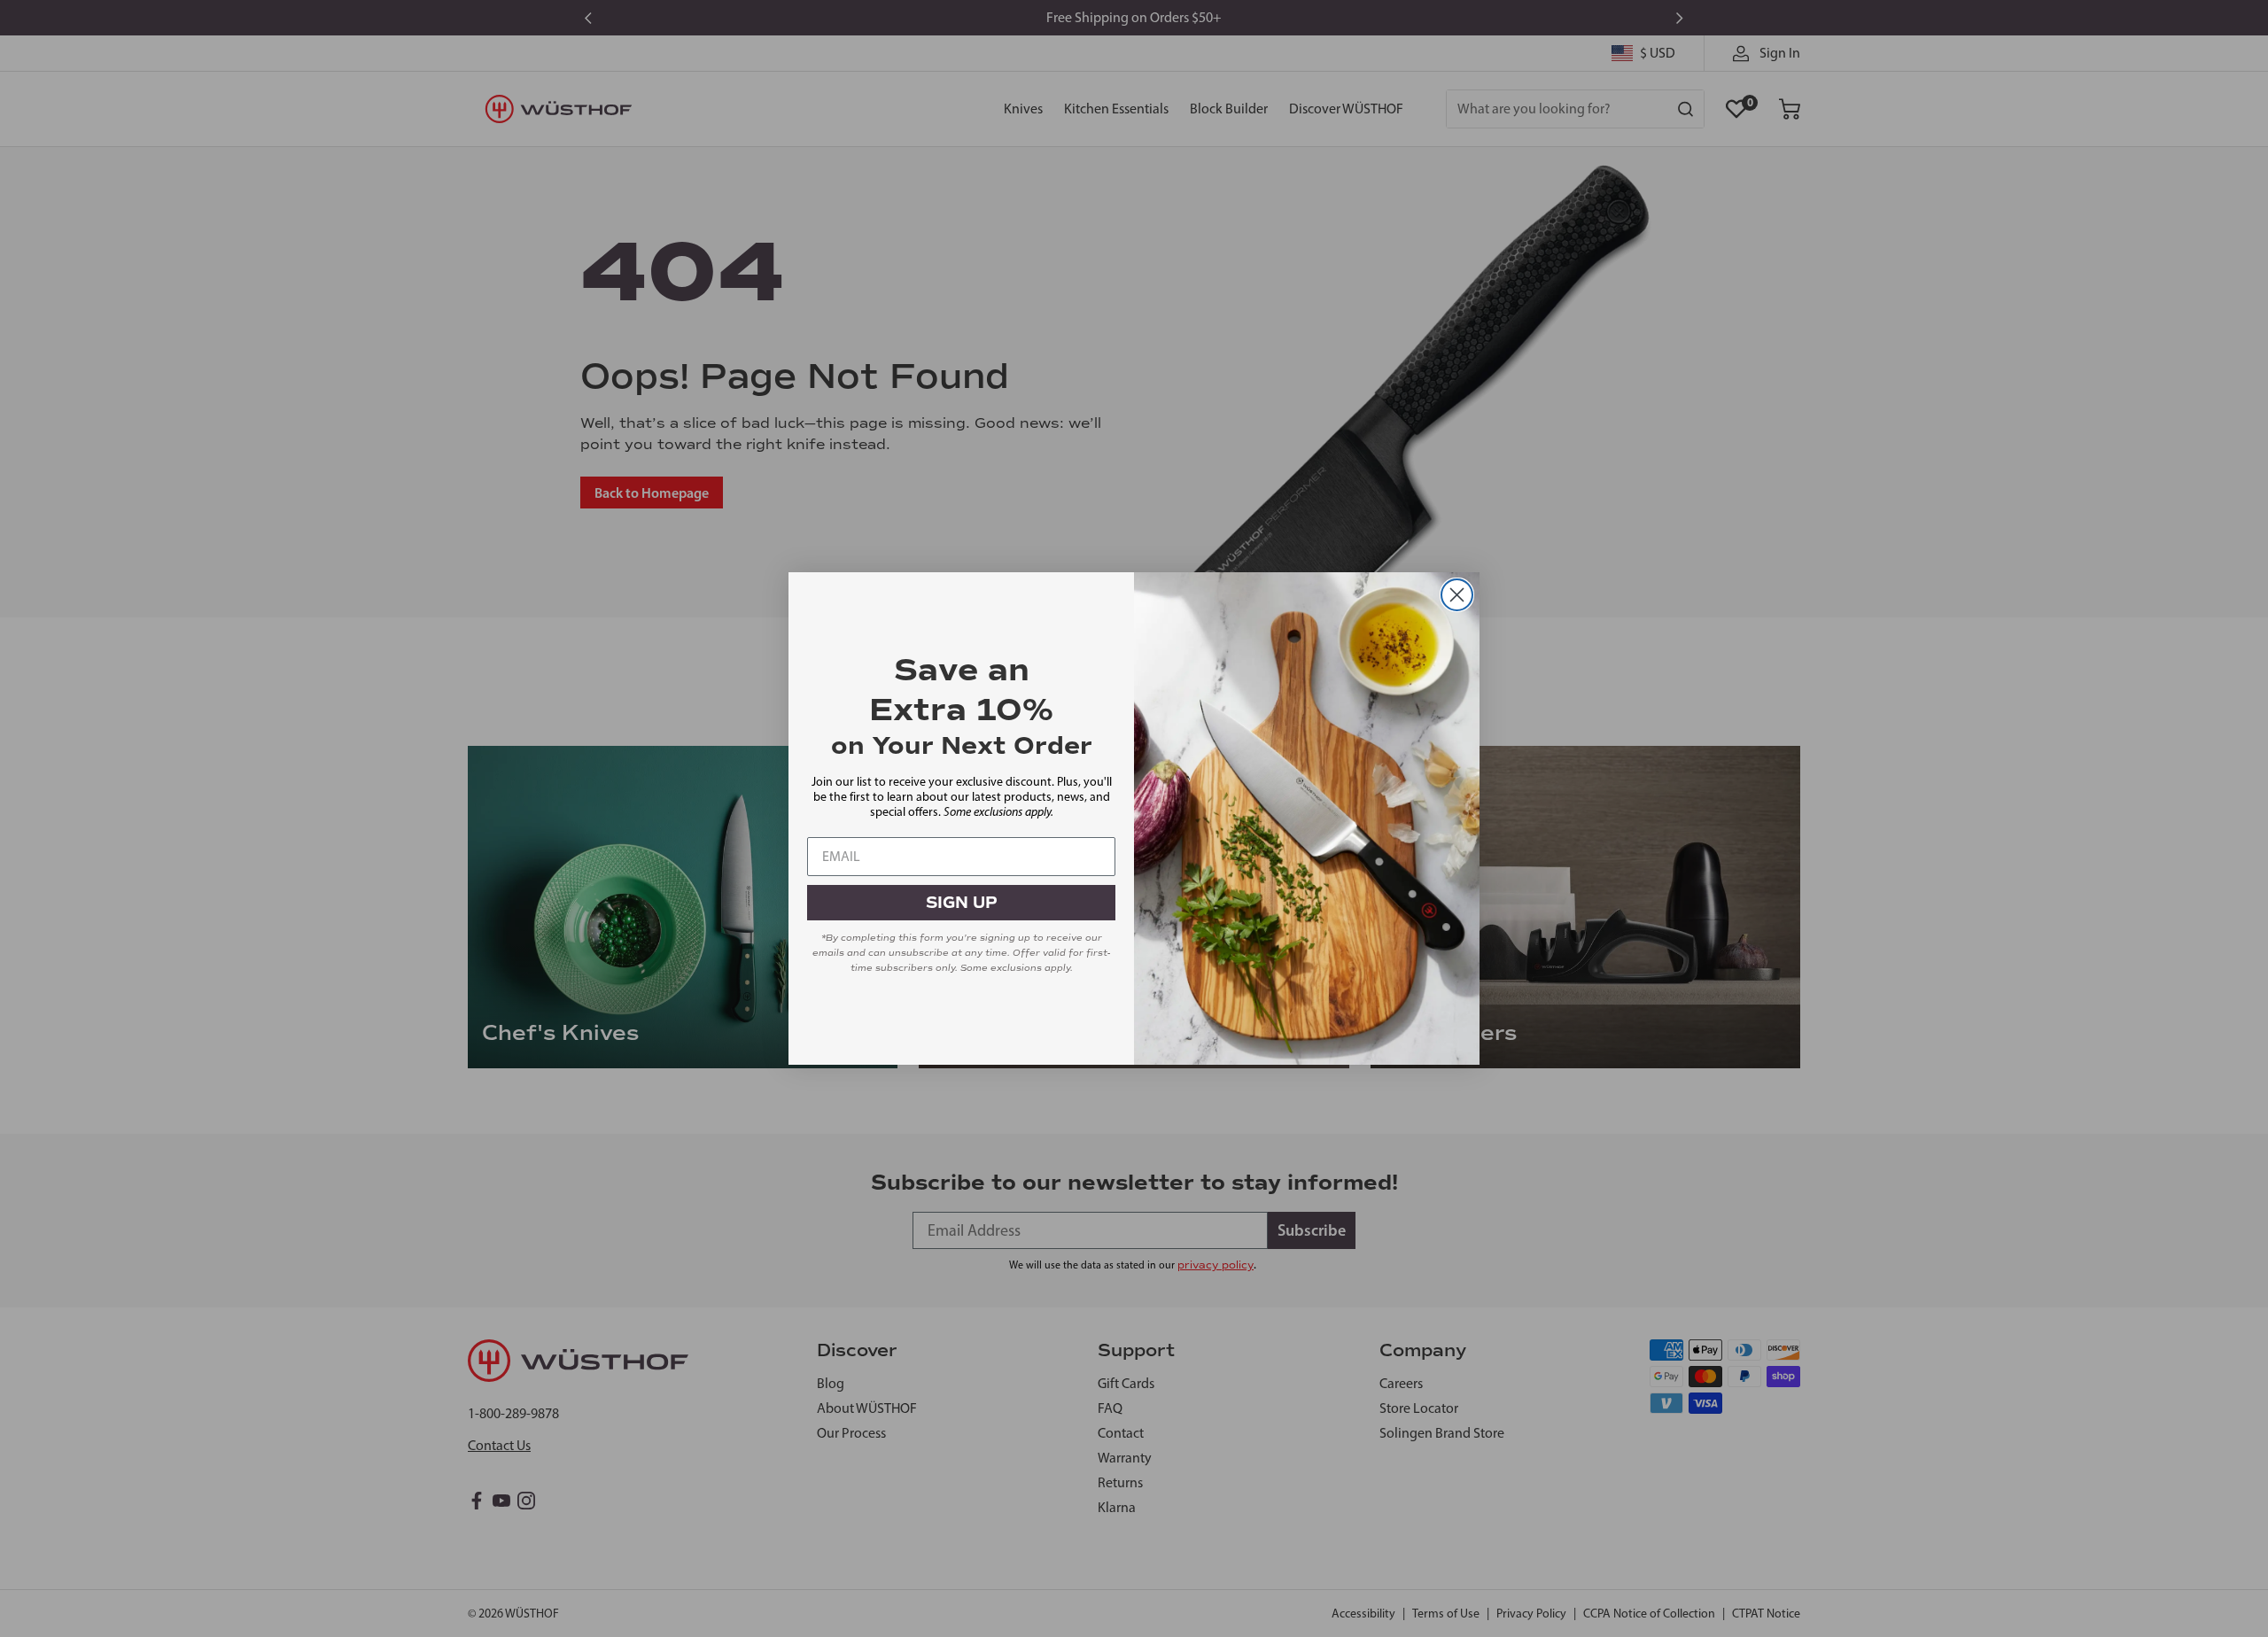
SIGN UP (962, 903)
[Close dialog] (1457, 595)
